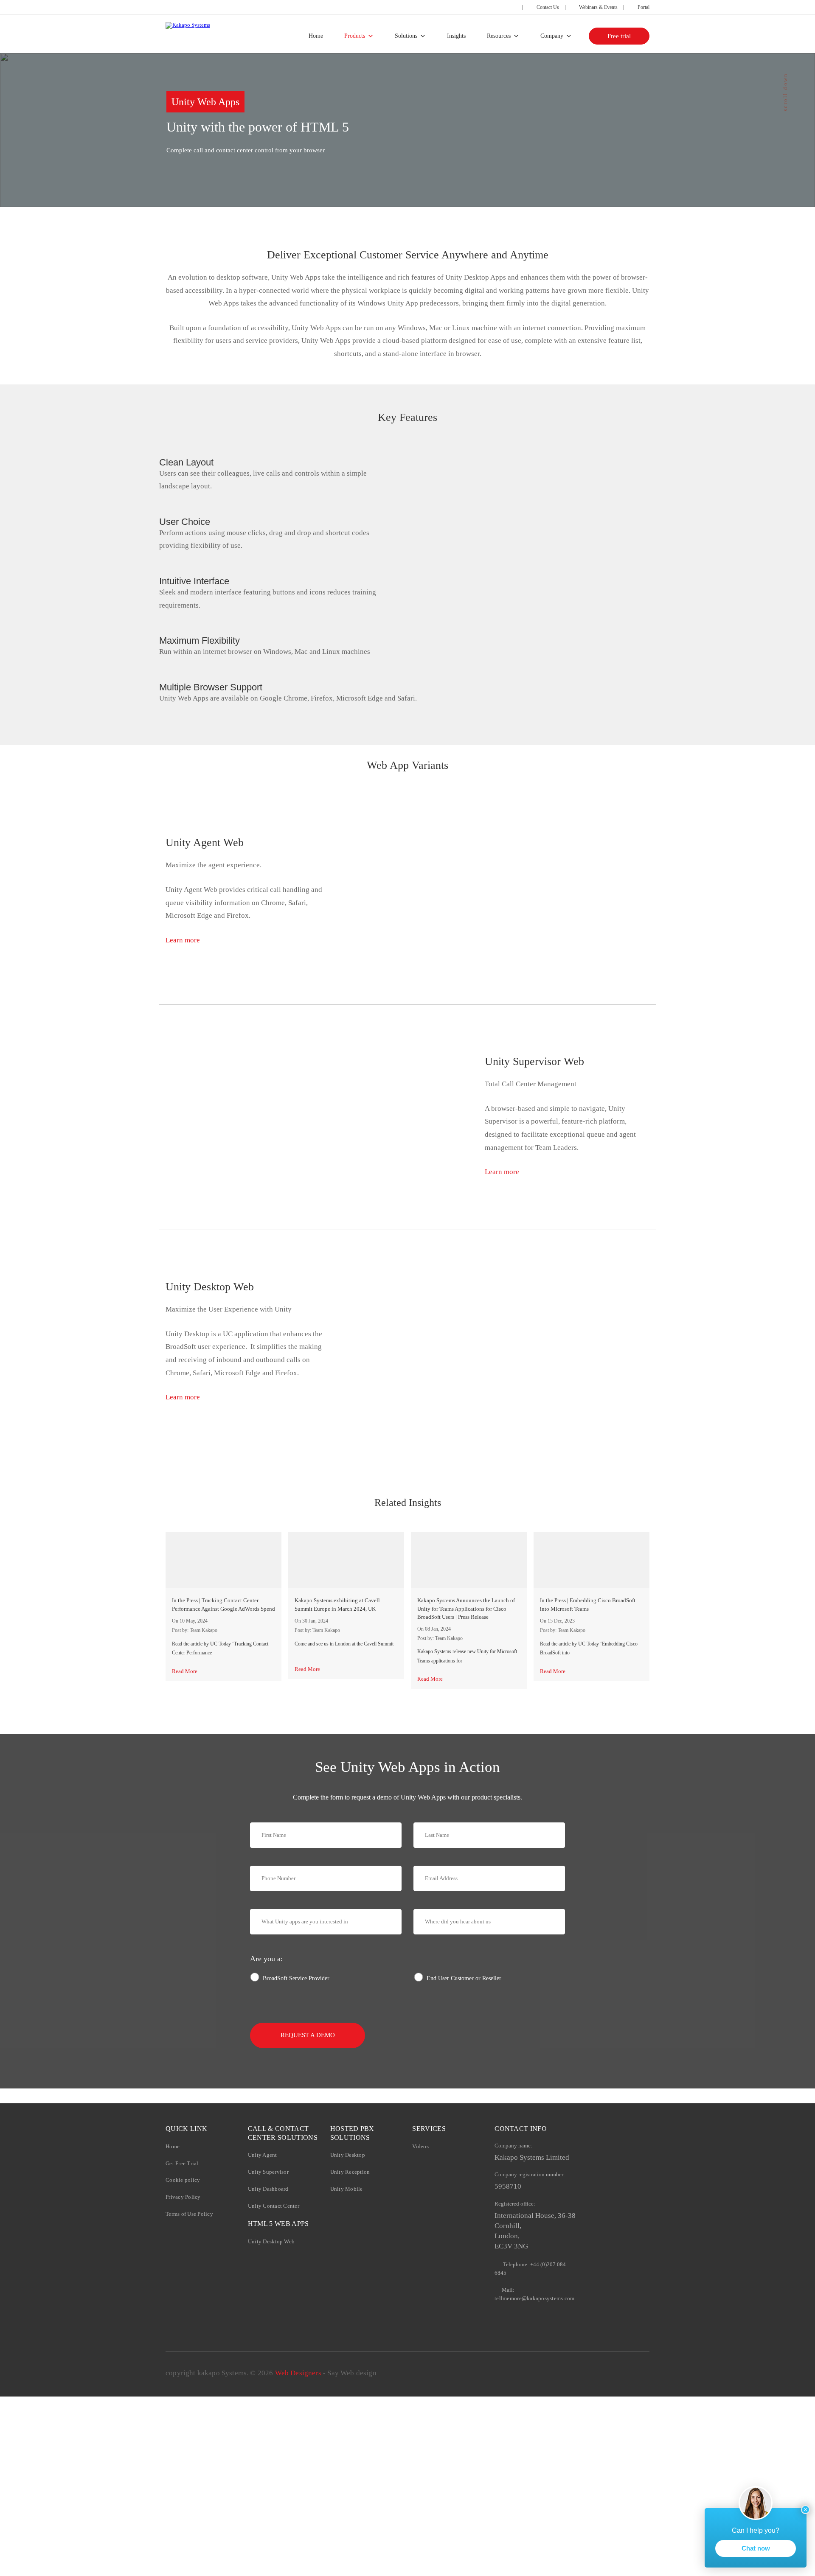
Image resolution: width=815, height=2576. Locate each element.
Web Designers (298, 2373)
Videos (420, 2146)
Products (355, 36)
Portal (643, 7)
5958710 (508, 2186)
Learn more (183, 940)
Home (316, 36)
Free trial (619, 36)
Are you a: (266, 1959)
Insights (456, 36)
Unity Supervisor (268, 2172)
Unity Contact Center (274, 2206)
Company (552, 36)
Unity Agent (263, 2155)
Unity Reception (350, 2172)
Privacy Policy (183, 2197)
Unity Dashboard (268, 2189)
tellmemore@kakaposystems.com (534, 2298)
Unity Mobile (347, 2189)
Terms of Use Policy (189, 2214)
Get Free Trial (182, 2163)
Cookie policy (183, 2180)
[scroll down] (785, 135)
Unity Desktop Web (271, 2241)
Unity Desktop (348, 2155)
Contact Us (547, 7)
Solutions (406, 36)
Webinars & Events (598, 7)
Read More (185, 1671)
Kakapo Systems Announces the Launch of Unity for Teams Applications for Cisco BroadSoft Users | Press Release (466, 1609)
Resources (499, 36)
